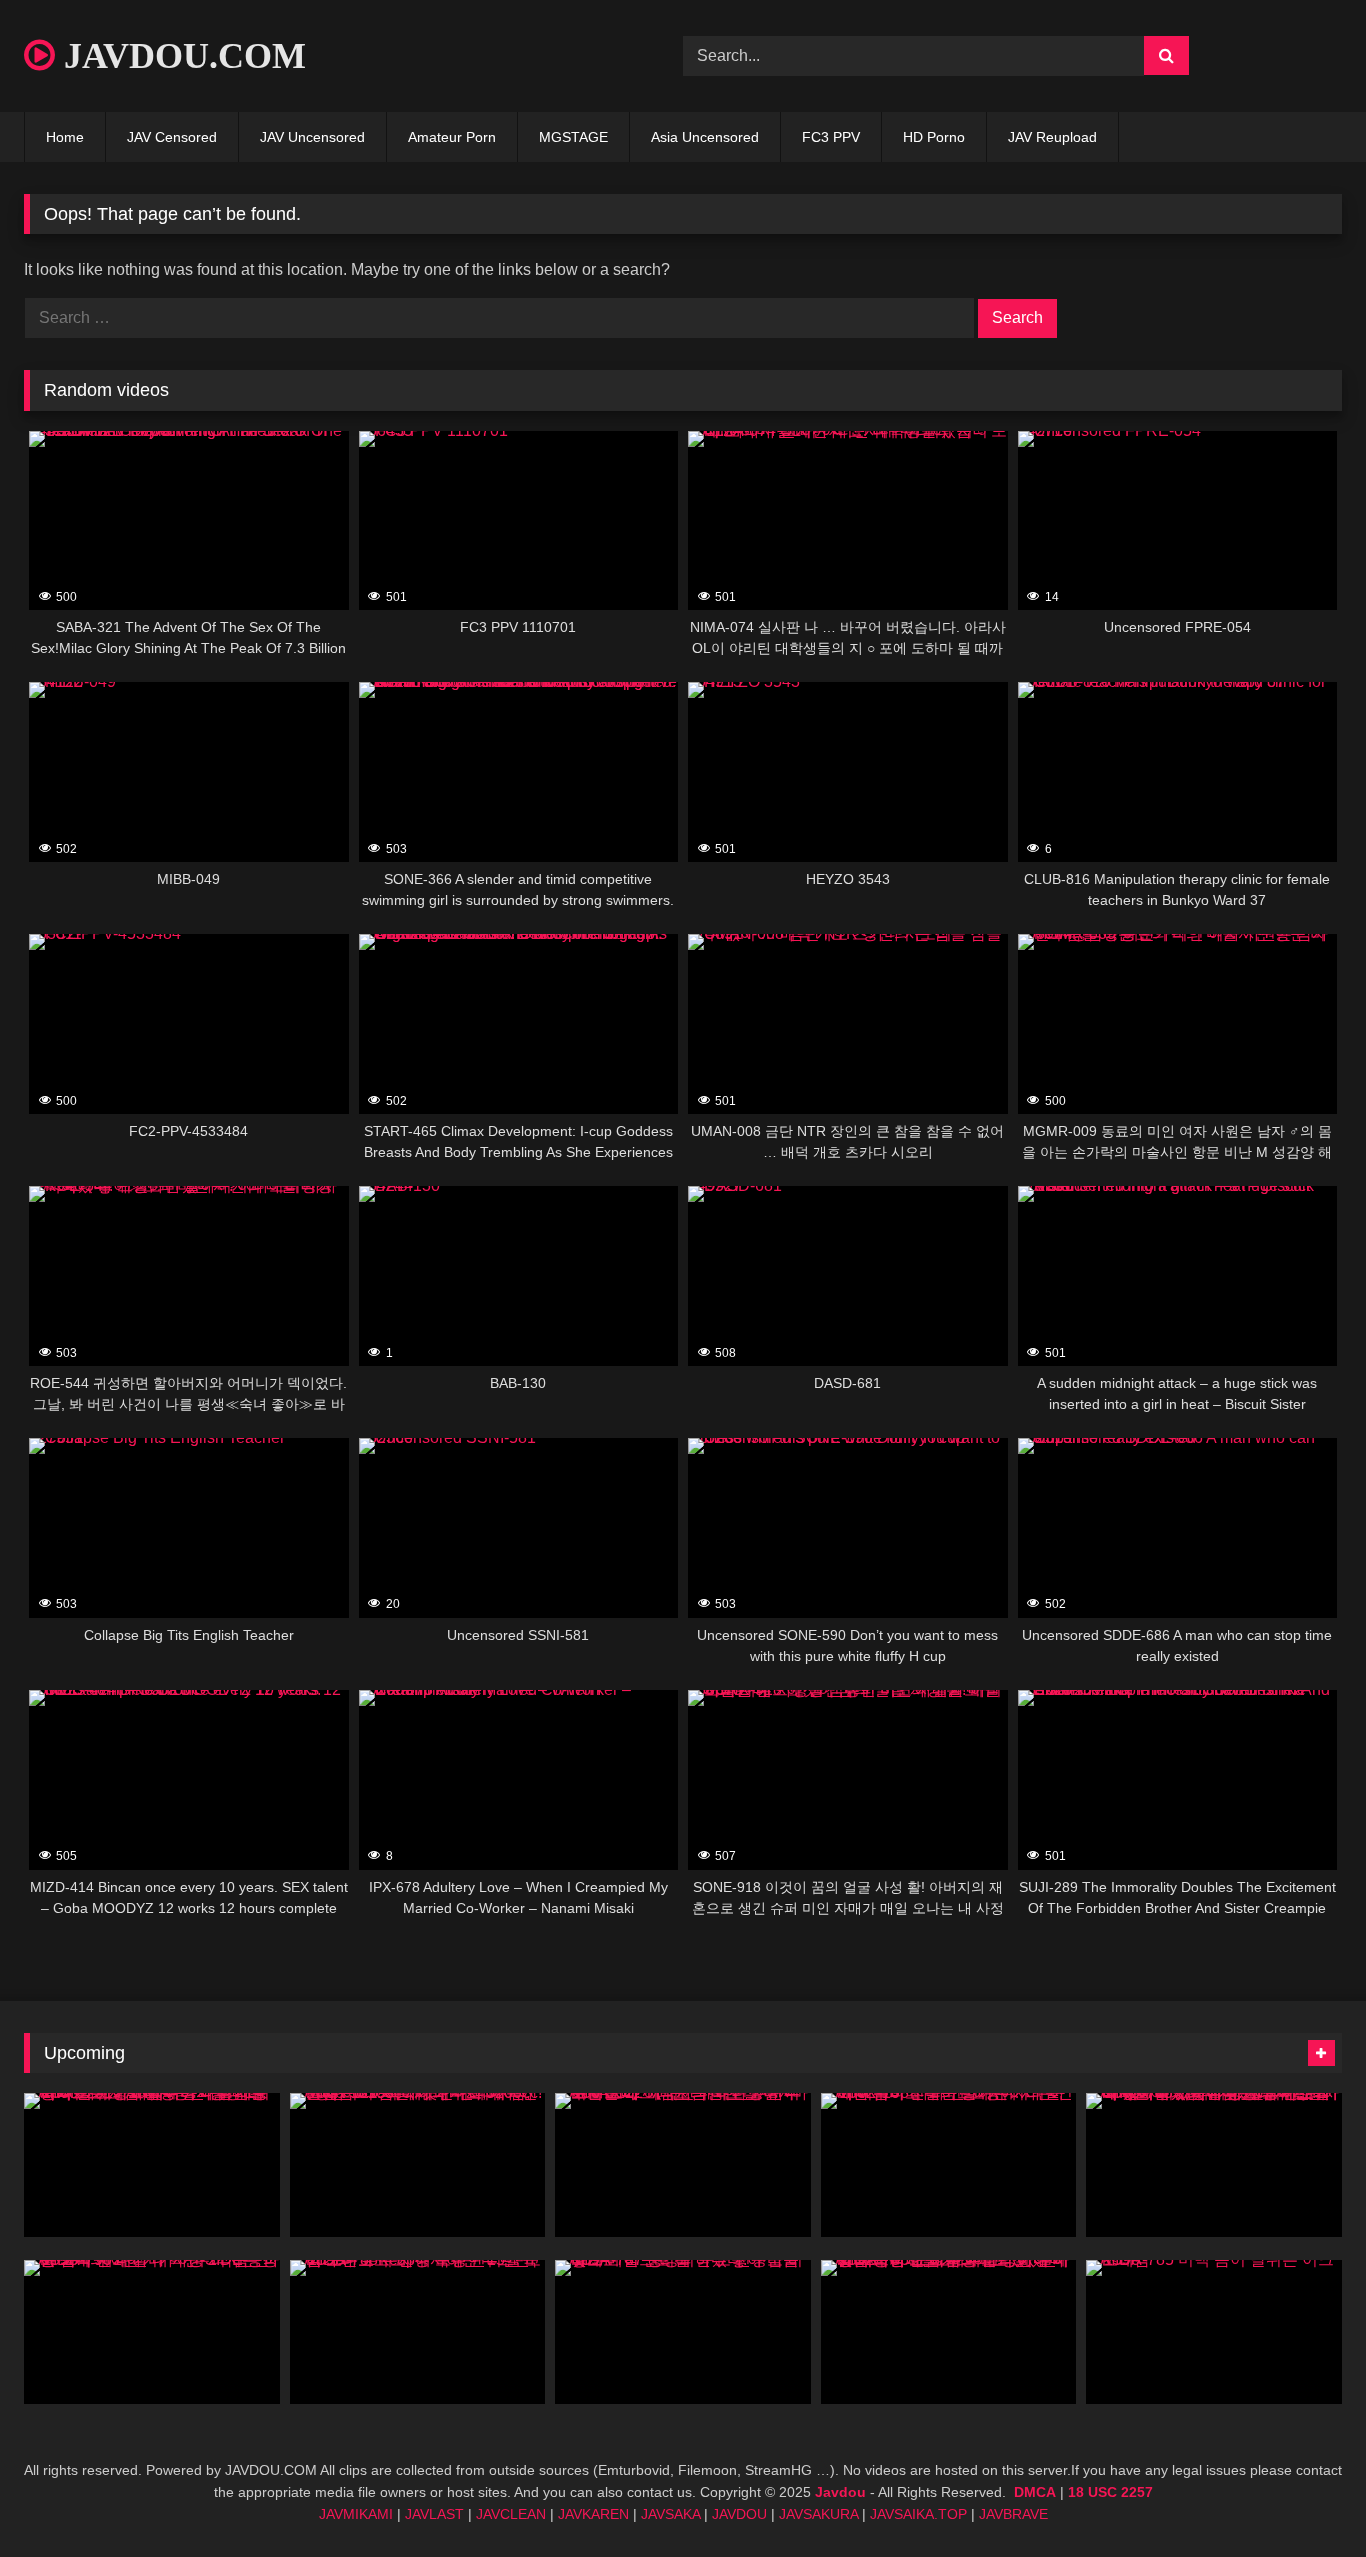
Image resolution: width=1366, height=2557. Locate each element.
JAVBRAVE (1013, 2514)
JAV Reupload (1052, 137)
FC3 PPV (831, 137)
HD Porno (934, 137)
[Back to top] (1304, 2497)
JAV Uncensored (312, 137)
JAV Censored (172, 137)
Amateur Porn (452, 137)
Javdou (840, 2492)
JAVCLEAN (511, 2514)
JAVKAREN (593, 2514)
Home (65, 137)
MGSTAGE (573, 137)
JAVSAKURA (818, 2514)
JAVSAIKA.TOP (918, 2514)
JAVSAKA (670, 2514)
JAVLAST (434, 2514)
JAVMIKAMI (356, 2514)
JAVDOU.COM (180, 56)
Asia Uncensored (705, 137)
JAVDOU (739, 2514)
